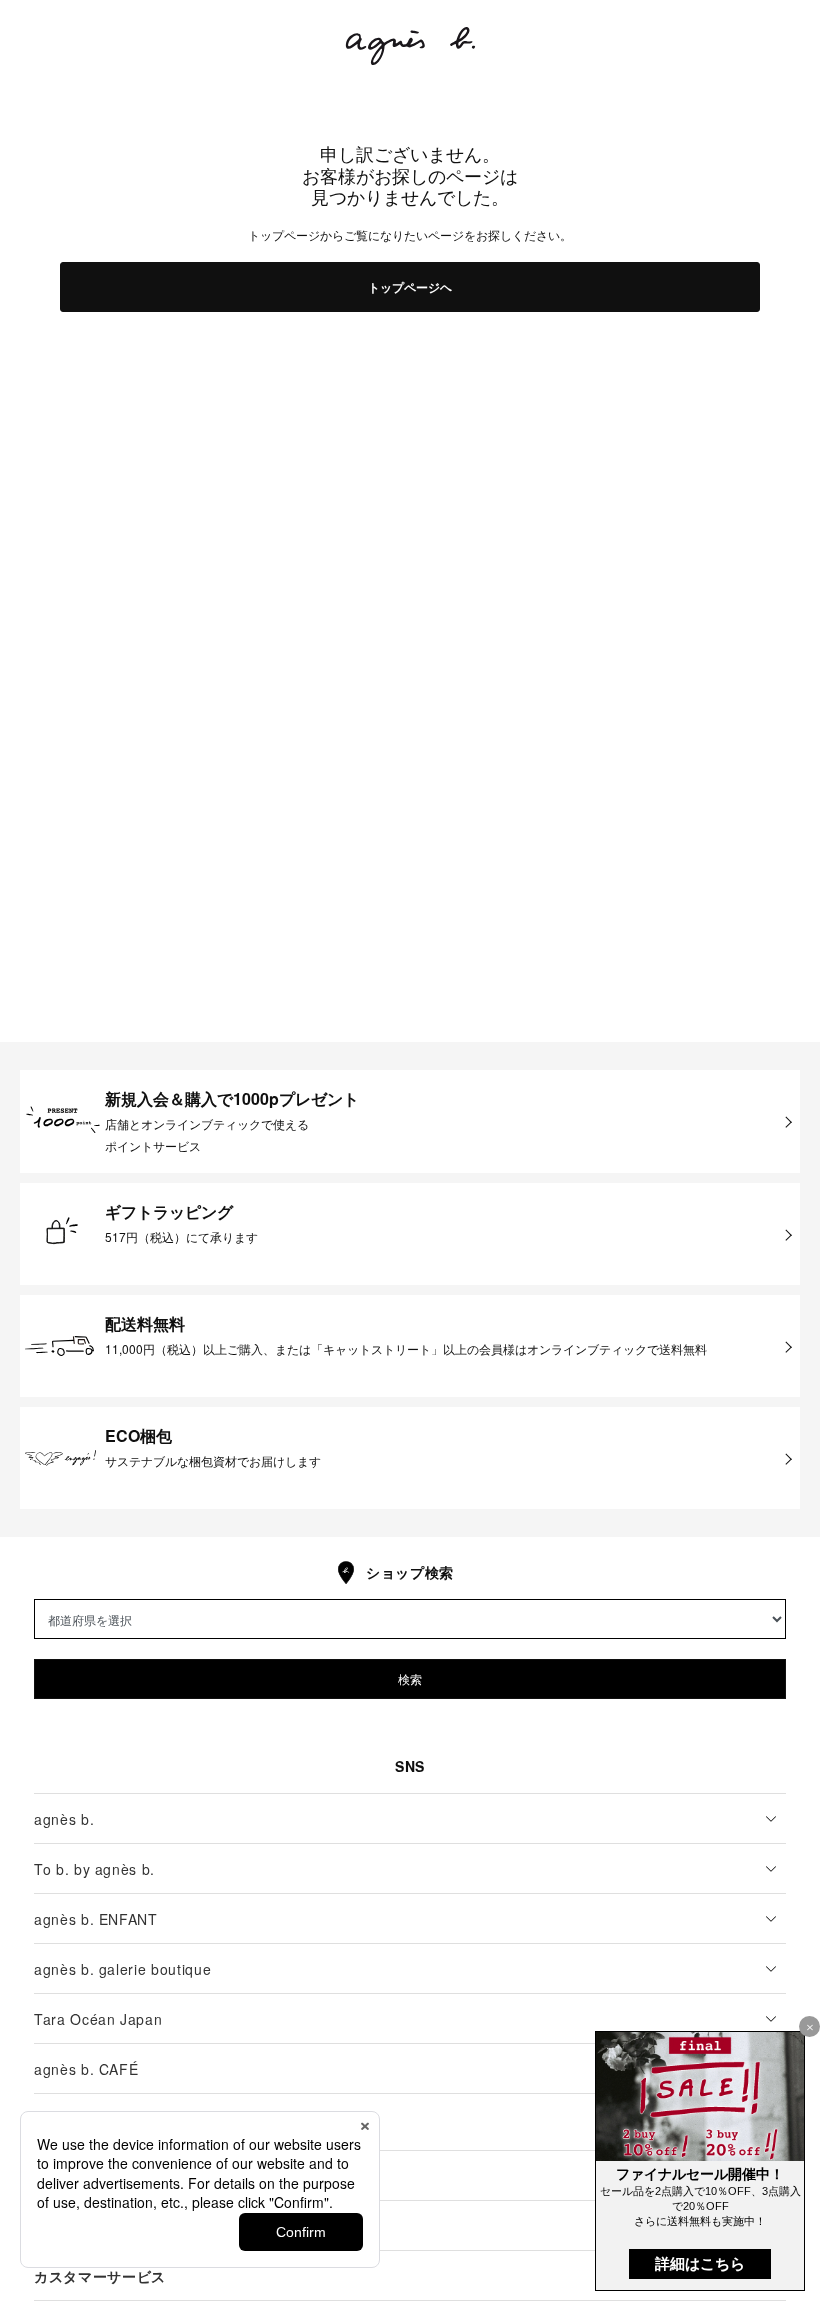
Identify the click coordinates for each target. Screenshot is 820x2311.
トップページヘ (410, 287)
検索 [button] (410, 1678)
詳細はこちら (700, 2263)
